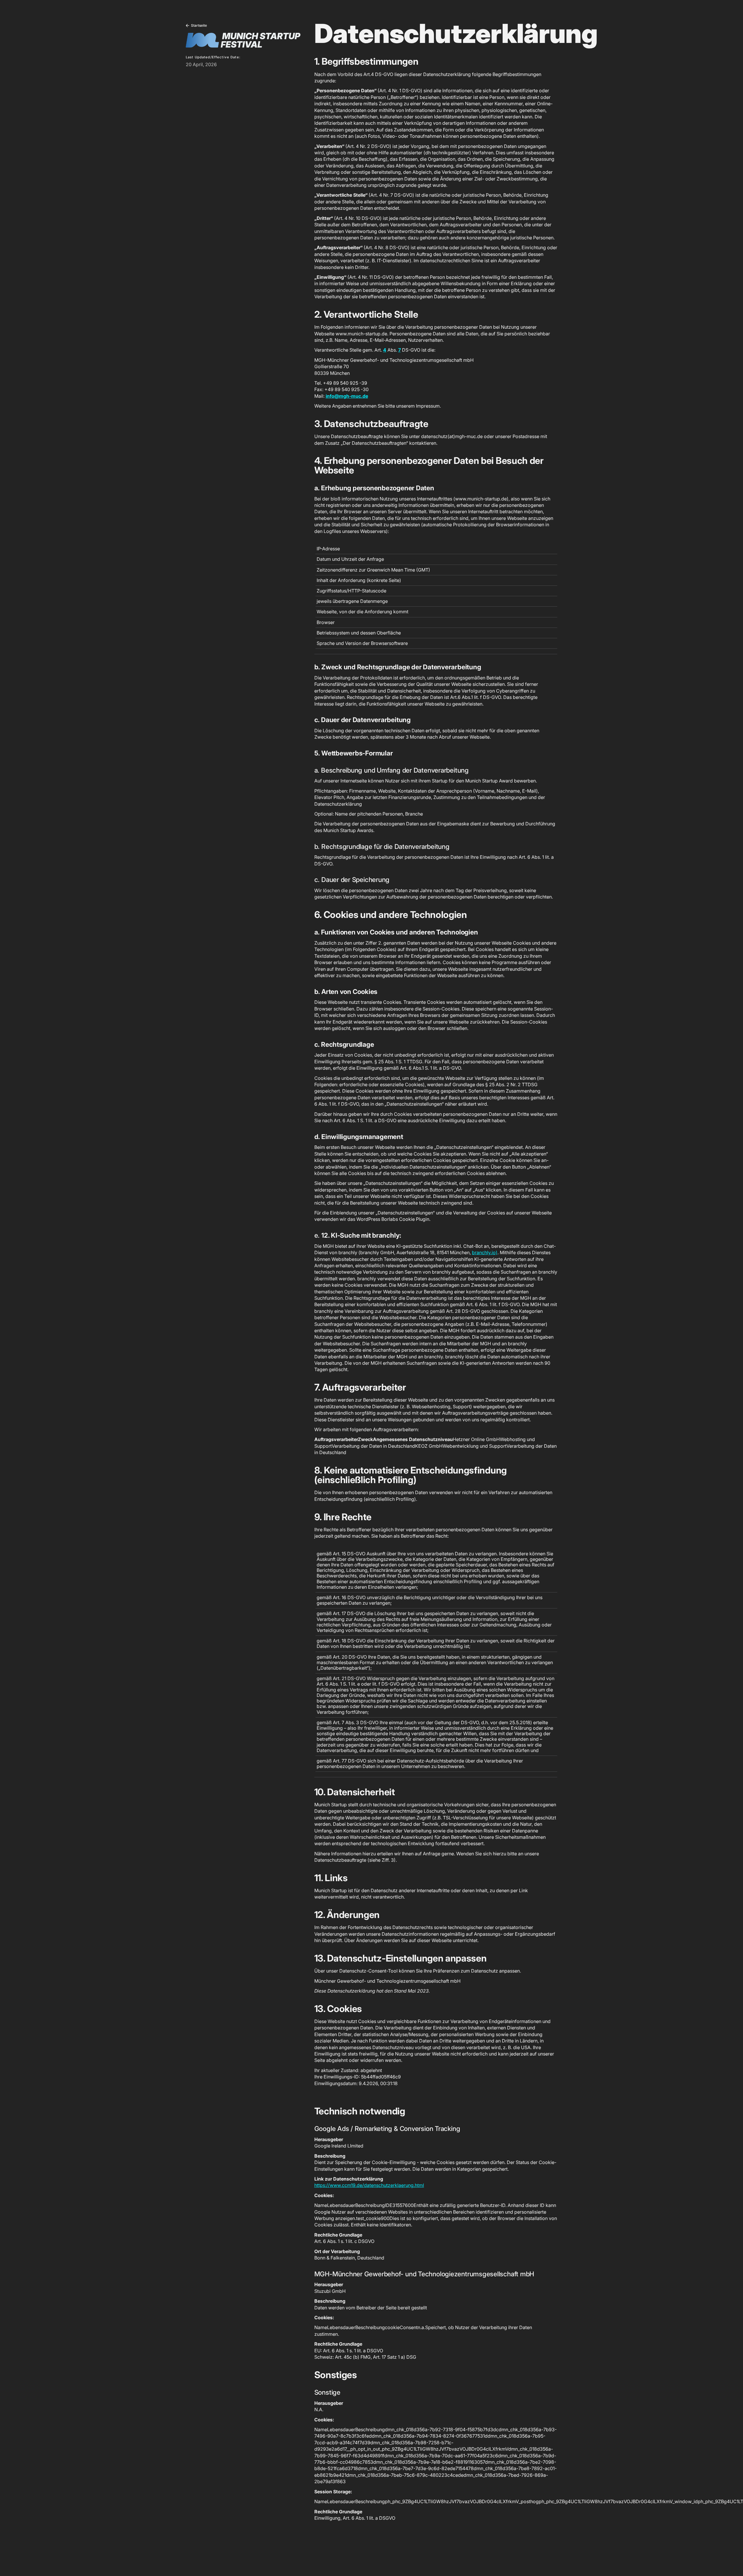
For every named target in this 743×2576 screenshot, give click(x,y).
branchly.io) (485, 1252)
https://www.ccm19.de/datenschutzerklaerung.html (369, 2185)
